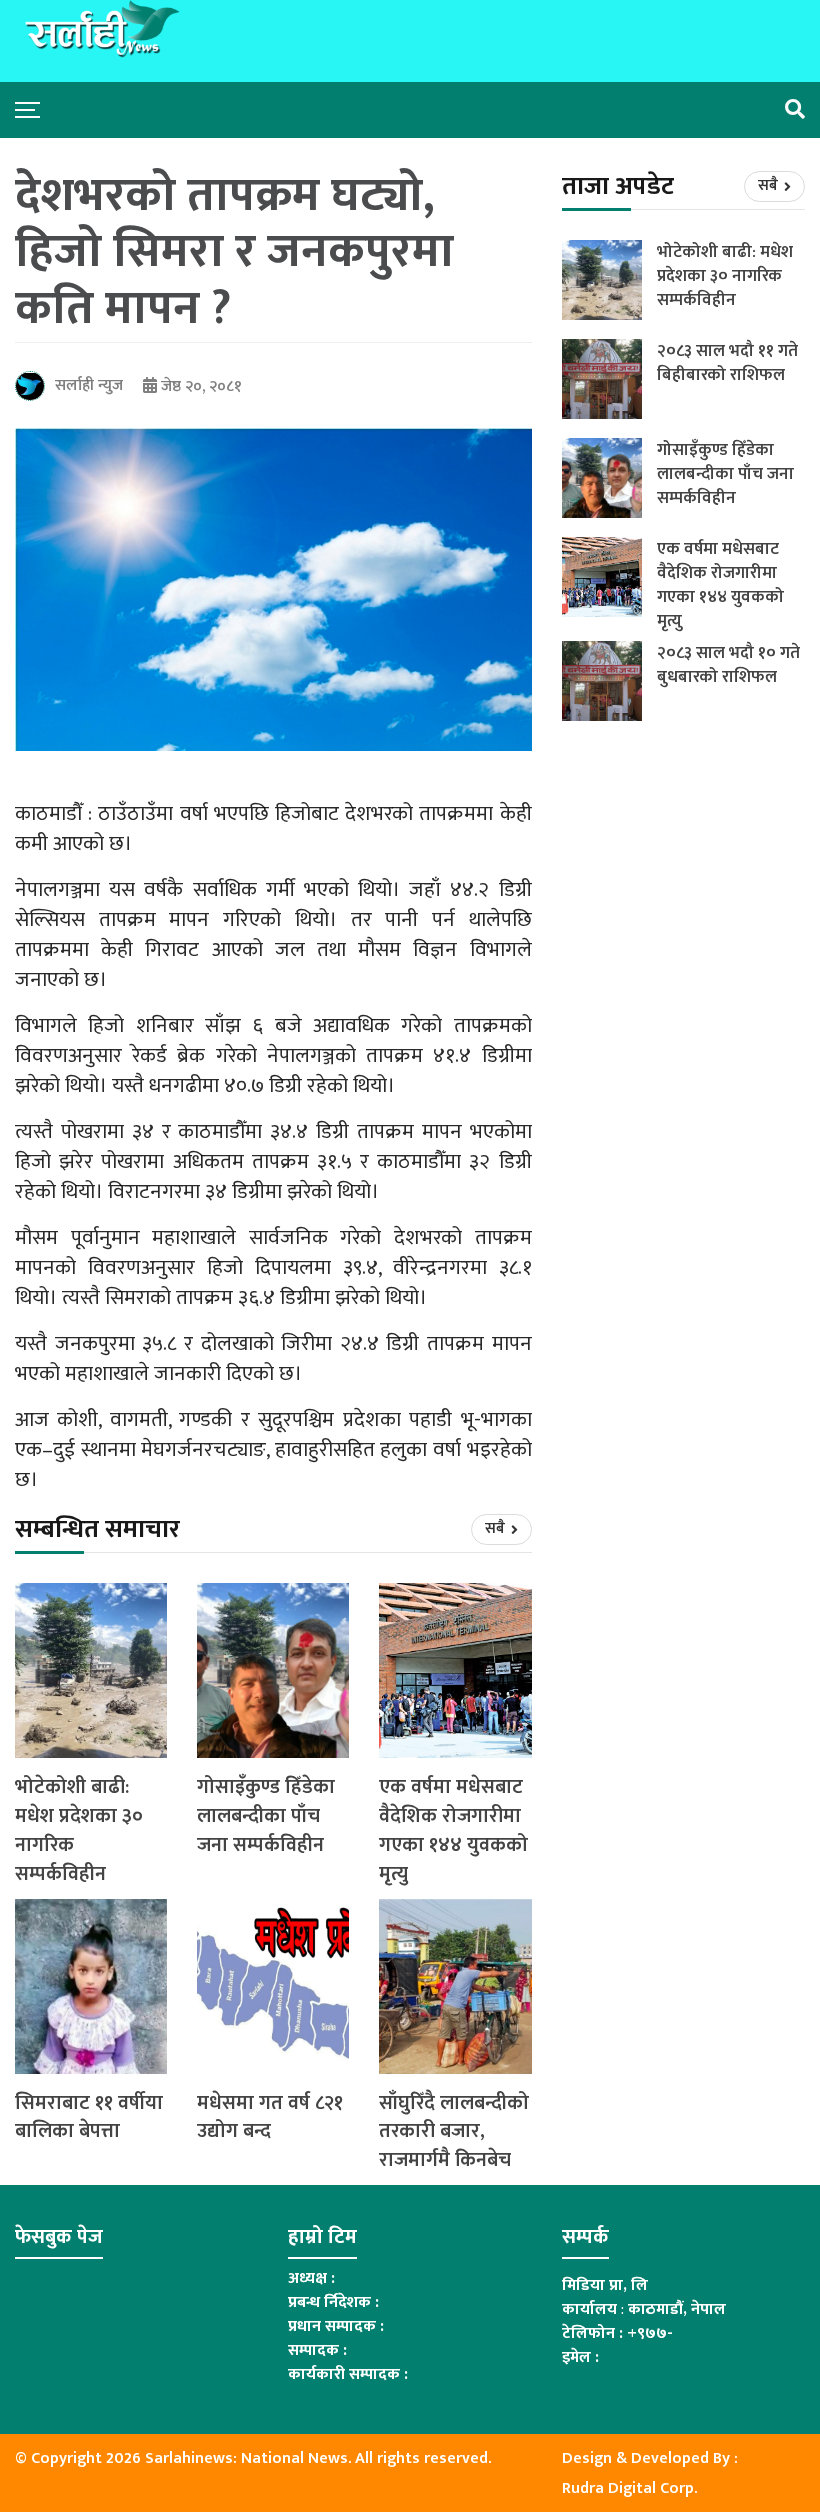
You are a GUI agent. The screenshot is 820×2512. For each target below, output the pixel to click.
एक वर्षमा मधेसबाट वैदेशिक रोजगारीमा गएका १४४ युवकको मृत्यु (453, 1830)
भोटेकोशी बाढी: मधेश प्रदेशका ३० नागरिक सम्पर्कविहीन (79, 1830)
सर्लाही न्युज (89, 385)
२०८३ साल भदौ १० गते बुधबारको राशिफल (728, 665)
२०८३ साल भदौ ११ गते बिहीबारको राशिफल (727, 363)
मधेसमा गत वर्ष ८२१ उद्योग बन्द (270, 2118)
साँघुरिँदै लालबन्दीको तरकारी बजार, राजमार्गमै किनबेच (454, 2132)
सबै (496, 1528)
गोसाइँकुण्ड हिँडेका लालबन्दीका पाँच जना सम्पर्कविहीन (266, 1816)
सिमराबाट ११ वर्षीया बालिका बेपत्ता (89, 2118)
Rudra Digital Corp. (629, 2488)
